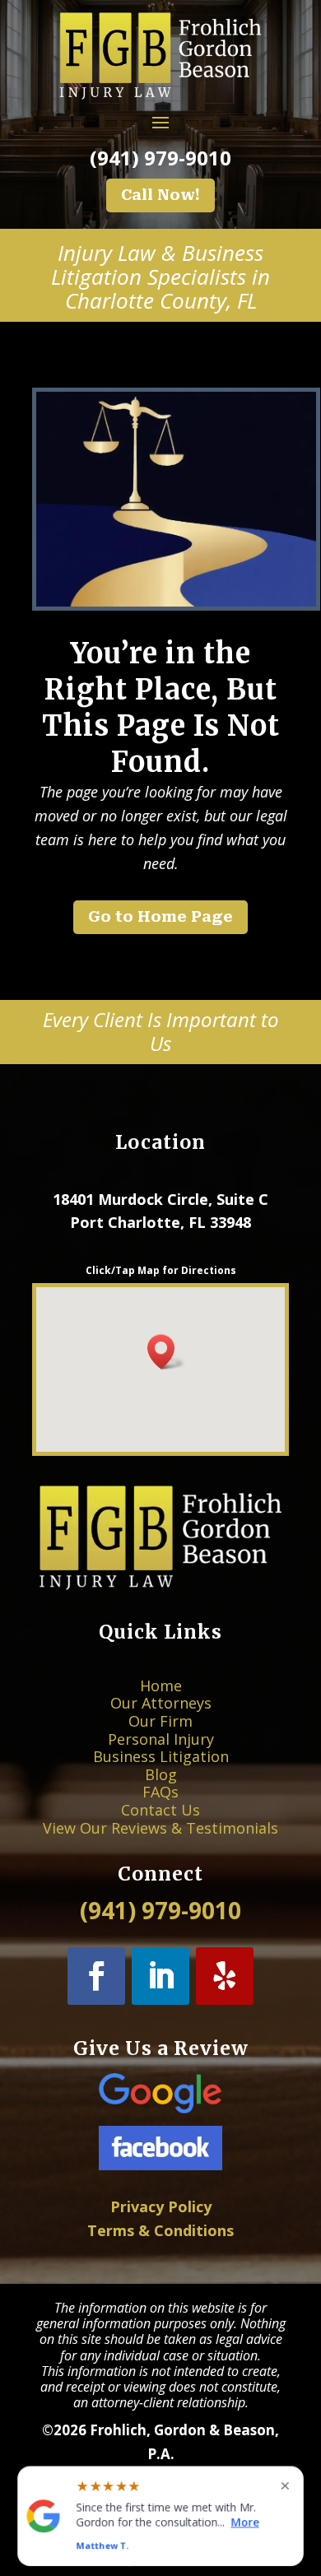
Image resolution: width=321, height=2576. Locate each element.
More (245, 2523)
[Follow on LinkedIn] (160, 1976)
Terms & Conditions (160, 2230)
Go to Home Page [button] (160, 916)
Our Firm (160, 1721)
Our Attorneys (161, 1703)
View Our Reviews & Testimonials (160, 1828)
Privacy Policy (161, 2206)
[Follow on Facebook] (96, 1976)
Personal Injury (161, 1739)
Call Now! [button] (160, 195)
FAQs (160, 1792)
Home (161, 1686)
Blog (161, 1774)
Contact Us (160, 1810)
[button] (166, 1352)
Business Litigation (161, 1756)
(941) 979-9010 (160, 158)
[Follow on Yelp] (225, 1976)
